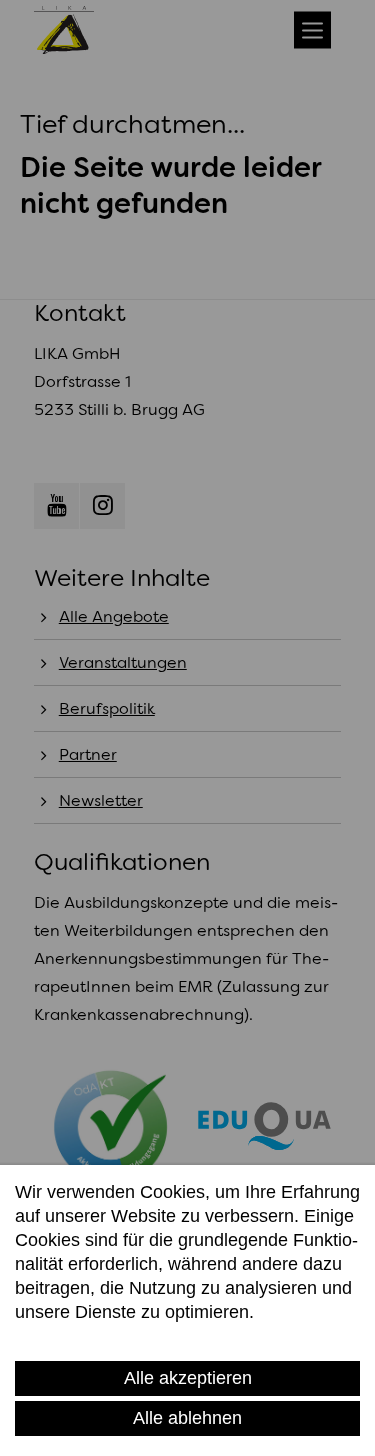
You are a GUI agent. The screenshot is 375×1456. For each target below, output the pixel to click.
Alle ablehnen (187, 1418)
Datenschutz (65, 1337)
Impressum (164, 1337)
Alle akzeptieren (188, 1378)
